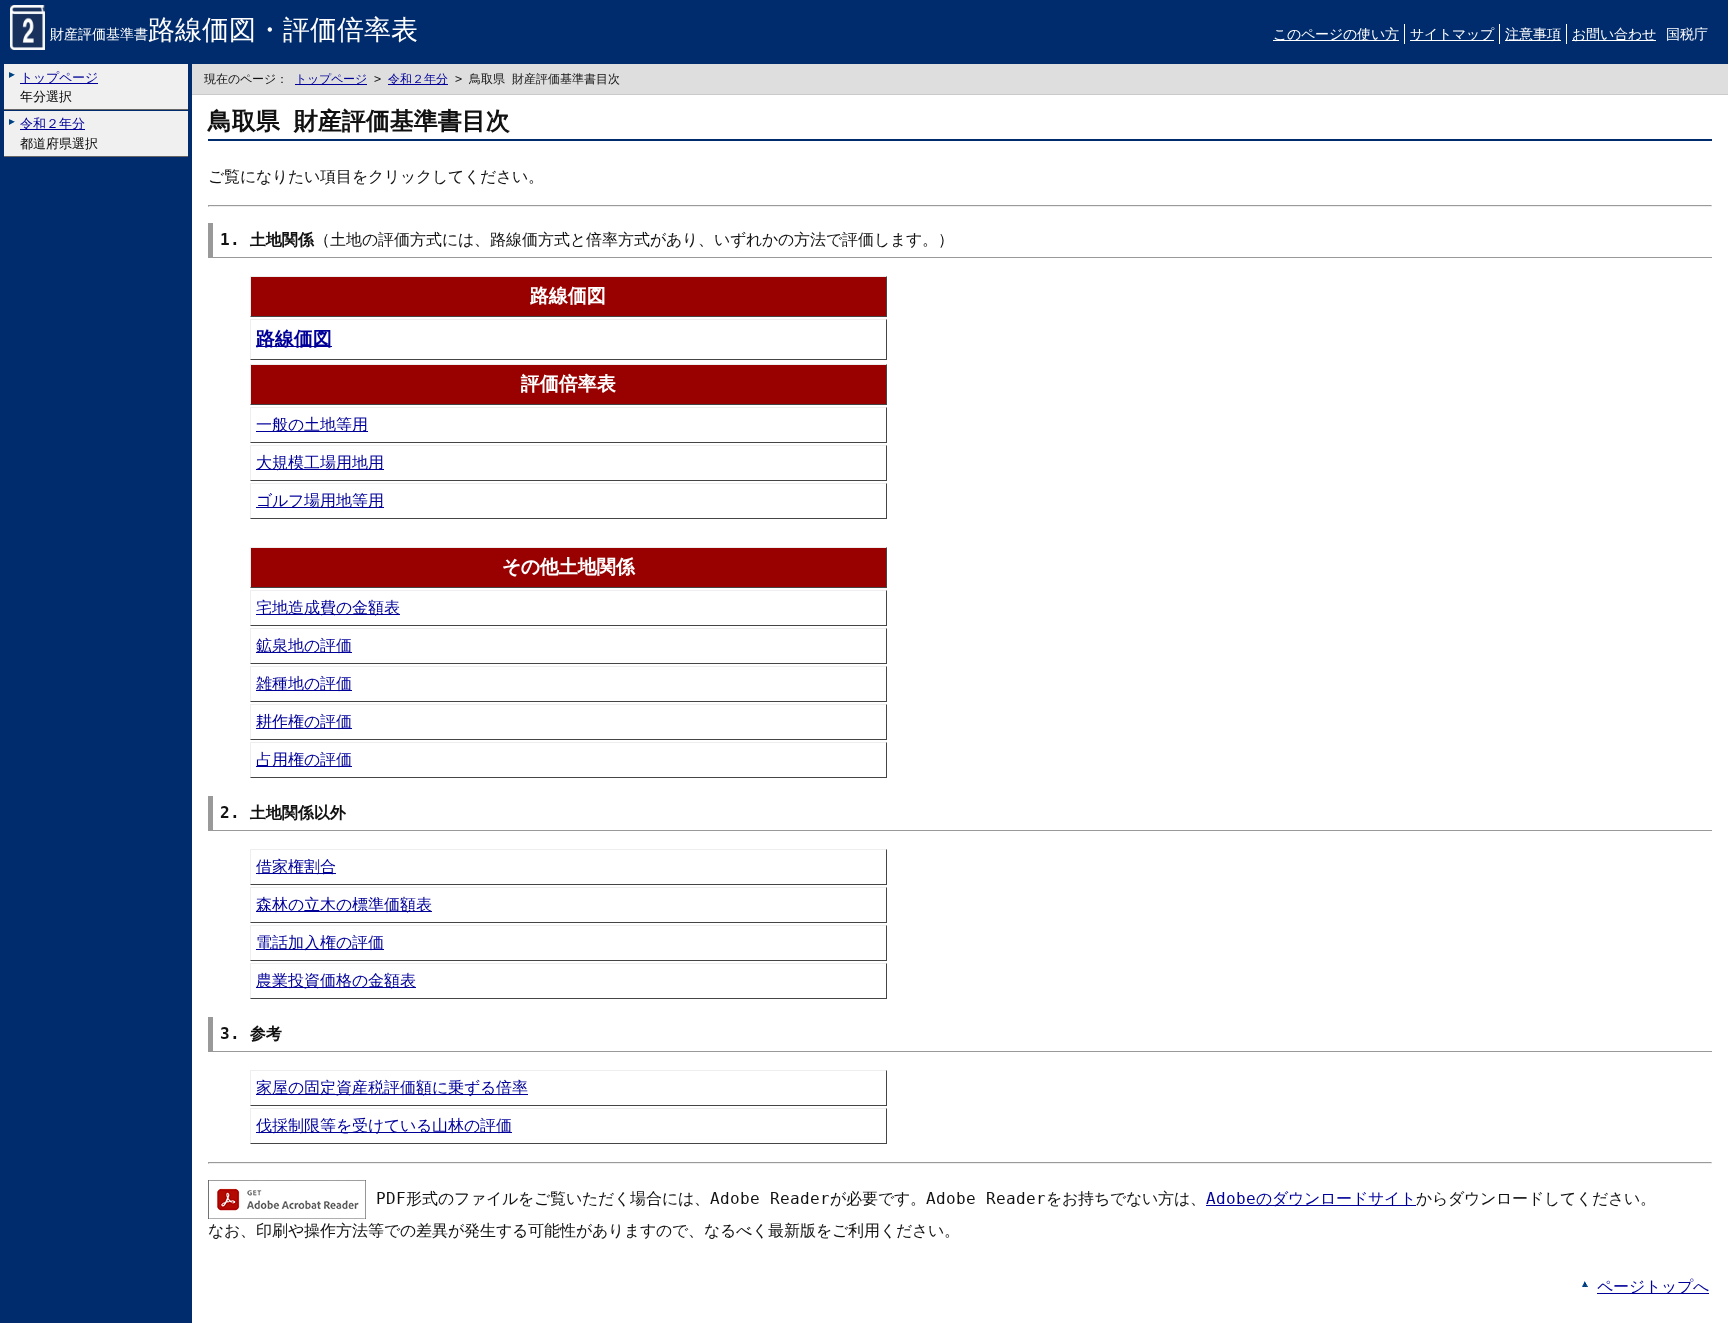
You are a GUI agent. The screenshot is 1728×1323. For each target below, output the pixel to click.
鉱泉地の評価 (304, 645)
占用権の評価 (304, 759)
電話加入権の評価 (320, 942)
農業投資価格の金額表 (336, 980)
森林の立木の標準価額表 (344, 904)
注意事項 (1533, 34)
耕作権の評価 (304, 721)
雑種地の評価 (304, 683)
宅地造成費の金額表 (328, 607)
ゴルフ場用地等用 (320, 500)
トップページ (331, 79)
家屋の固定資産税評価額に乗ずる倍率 (392, 1087)
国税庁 (1687, 34)
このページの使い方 (1336, 34)
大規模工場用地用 (320, 462)
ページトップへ (1653, 1286)
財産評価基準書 (234, 34)
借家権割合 (296, 866)
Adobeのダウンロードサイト (1311, 1198)
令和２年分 (418, 79)
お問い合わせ (1614, 34)
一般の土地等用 (312, 424)
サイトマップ (1452, 34)
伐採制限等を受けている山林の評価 (384, 1125)
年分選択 (59, 87)
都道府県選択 (59, 133)
